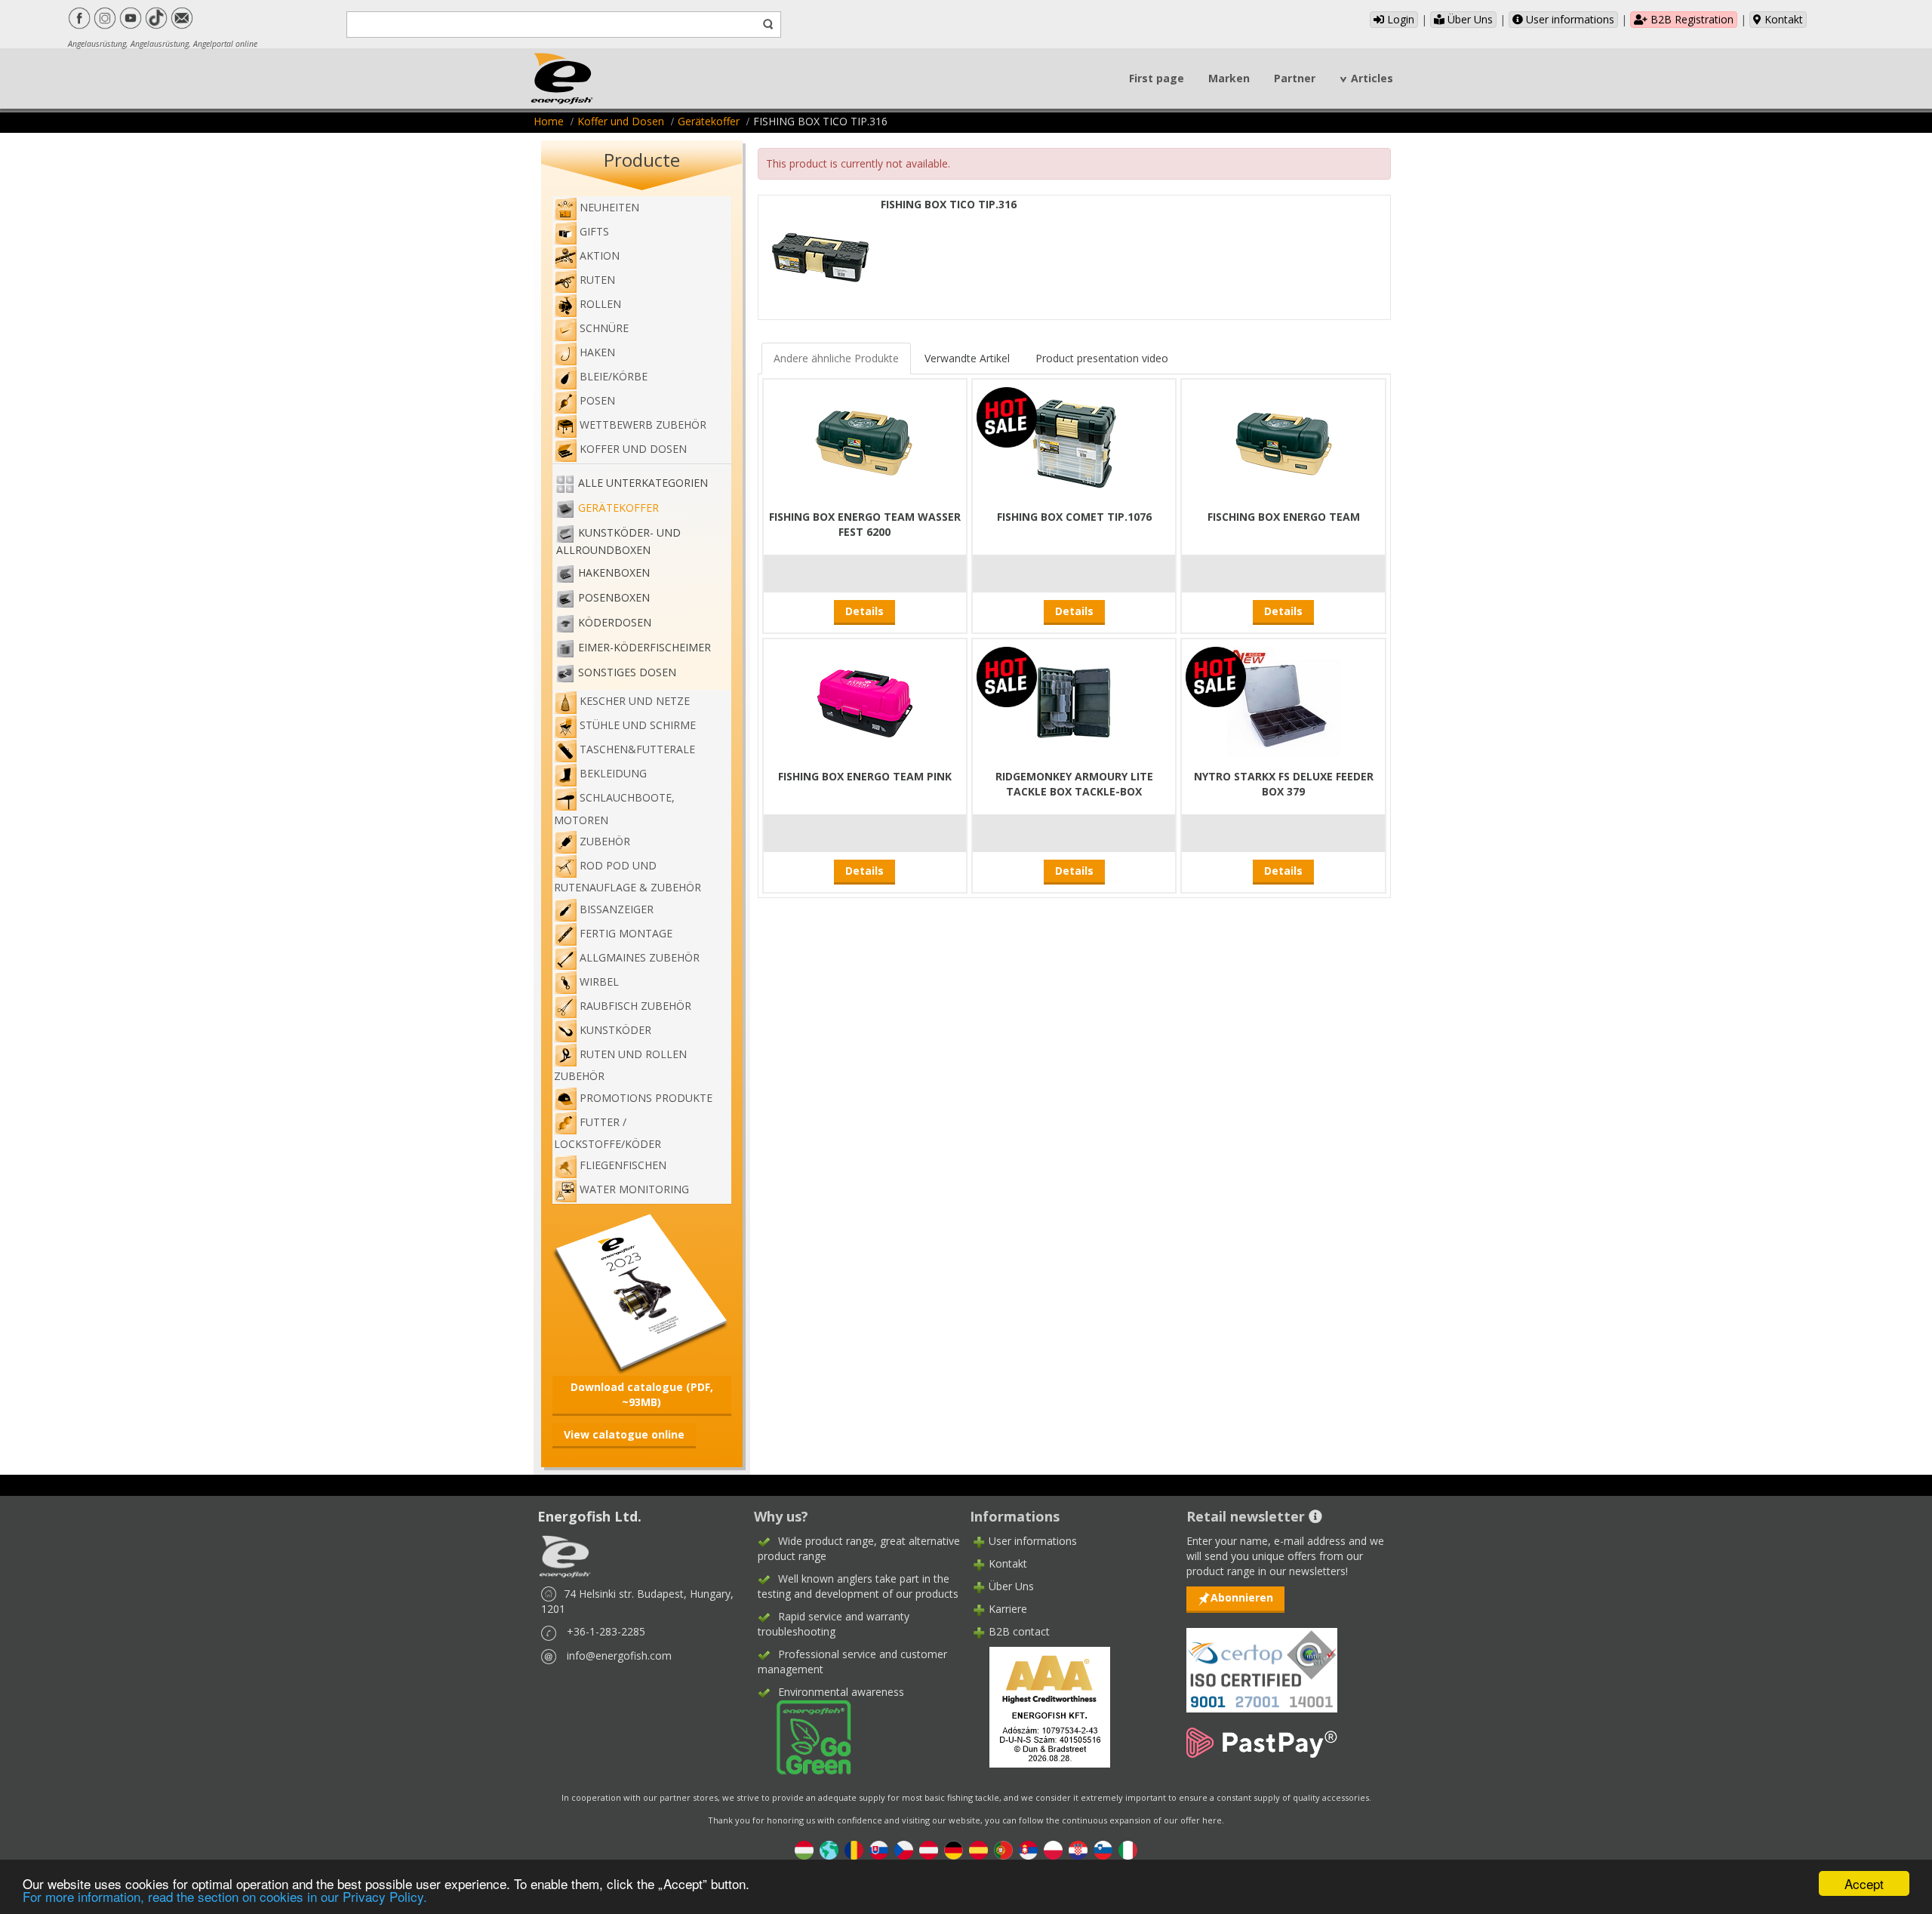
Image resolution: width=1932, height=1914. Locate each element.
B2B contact (1019, 1631)
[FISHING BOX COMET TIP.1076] (1074, 443)
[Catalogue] (642, 1292)
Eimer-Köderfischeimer (645, 647)
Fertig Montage (626, 933)
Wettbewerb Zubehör (643, 425)
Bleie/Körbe (614, 376)
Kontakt (1782, 19)
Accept (1864, 1883)
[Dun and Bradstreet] (1040, 1706)
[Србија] (1028, 1849)
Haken (597, 352)
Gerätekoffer (709, 121)
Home (549, 121)
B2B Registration (1690, 19)
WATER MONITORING (634, 1189)
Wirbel (599, 982)
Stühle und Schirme (638, 725)
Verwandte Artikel (967, 358)
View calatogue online (624, 1434)
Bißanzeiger (617, 909)
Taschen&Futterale (637, 749)
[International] (829, 1849)
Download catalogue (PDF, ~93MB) (642, 1394)
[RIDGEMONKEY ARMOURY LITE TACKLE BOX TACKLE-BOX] (1074, 702)
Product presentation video (1102, 358)
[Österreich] (929, 1849)
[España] (978, 1849)
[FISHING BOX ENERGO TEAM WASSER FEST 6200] (865, 443)
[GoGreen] (804, 1736)
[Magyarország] (804, 1849)
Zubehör (605, 841)
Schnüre (604, 328)
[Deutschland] (954, 1849)
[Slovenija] (1103, 1849)
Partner (1295, 78)
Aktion (600, 255)
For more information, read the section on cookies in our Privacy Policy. (225, 1896)
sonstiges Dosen (627, 672)
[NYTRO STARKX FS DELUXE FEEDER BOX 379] (1284, 702)
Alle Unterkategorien (643, 483)
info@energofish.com (619, 1656)
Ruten (597, 280)
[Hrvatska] (1078, 1849)
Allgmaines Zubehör (640, 957)
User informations (1569, 19)
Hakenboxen (614, 572)
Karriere (1008, 1609)
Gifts (594, 231)
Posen (597, 400)
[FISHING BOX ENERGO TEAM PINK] (865, 702)
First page (1157, 78)
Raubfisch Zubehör (635, 1006)
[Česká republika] (904, 1849)
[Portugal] (1003, 1849)
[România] (854, 1849)
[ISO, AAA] (1262, 1662)
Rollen (600, 304)
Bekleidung (613, 773)
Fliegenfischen (623, 1165)
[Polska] (1053, 1849)
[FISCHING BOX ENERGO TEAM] (1284, 443)
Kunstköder (615, 1030)
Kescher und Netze (635, 701)
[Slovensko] (879, 1849)
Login (1399, 19)
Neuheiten (609, 207)
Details (864, 611)
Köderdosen (615, 622)
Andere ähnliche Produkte (836, 358)
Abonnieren (1242, 1597)
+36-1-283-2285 (606, 1631)
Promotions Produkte (646, 1098)
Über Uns (1469, 19)
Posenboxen (614, 597)
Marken (1229, 78)
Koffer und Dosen (621, 121)
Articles (1372, 78)
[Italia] (1128, 1849)
